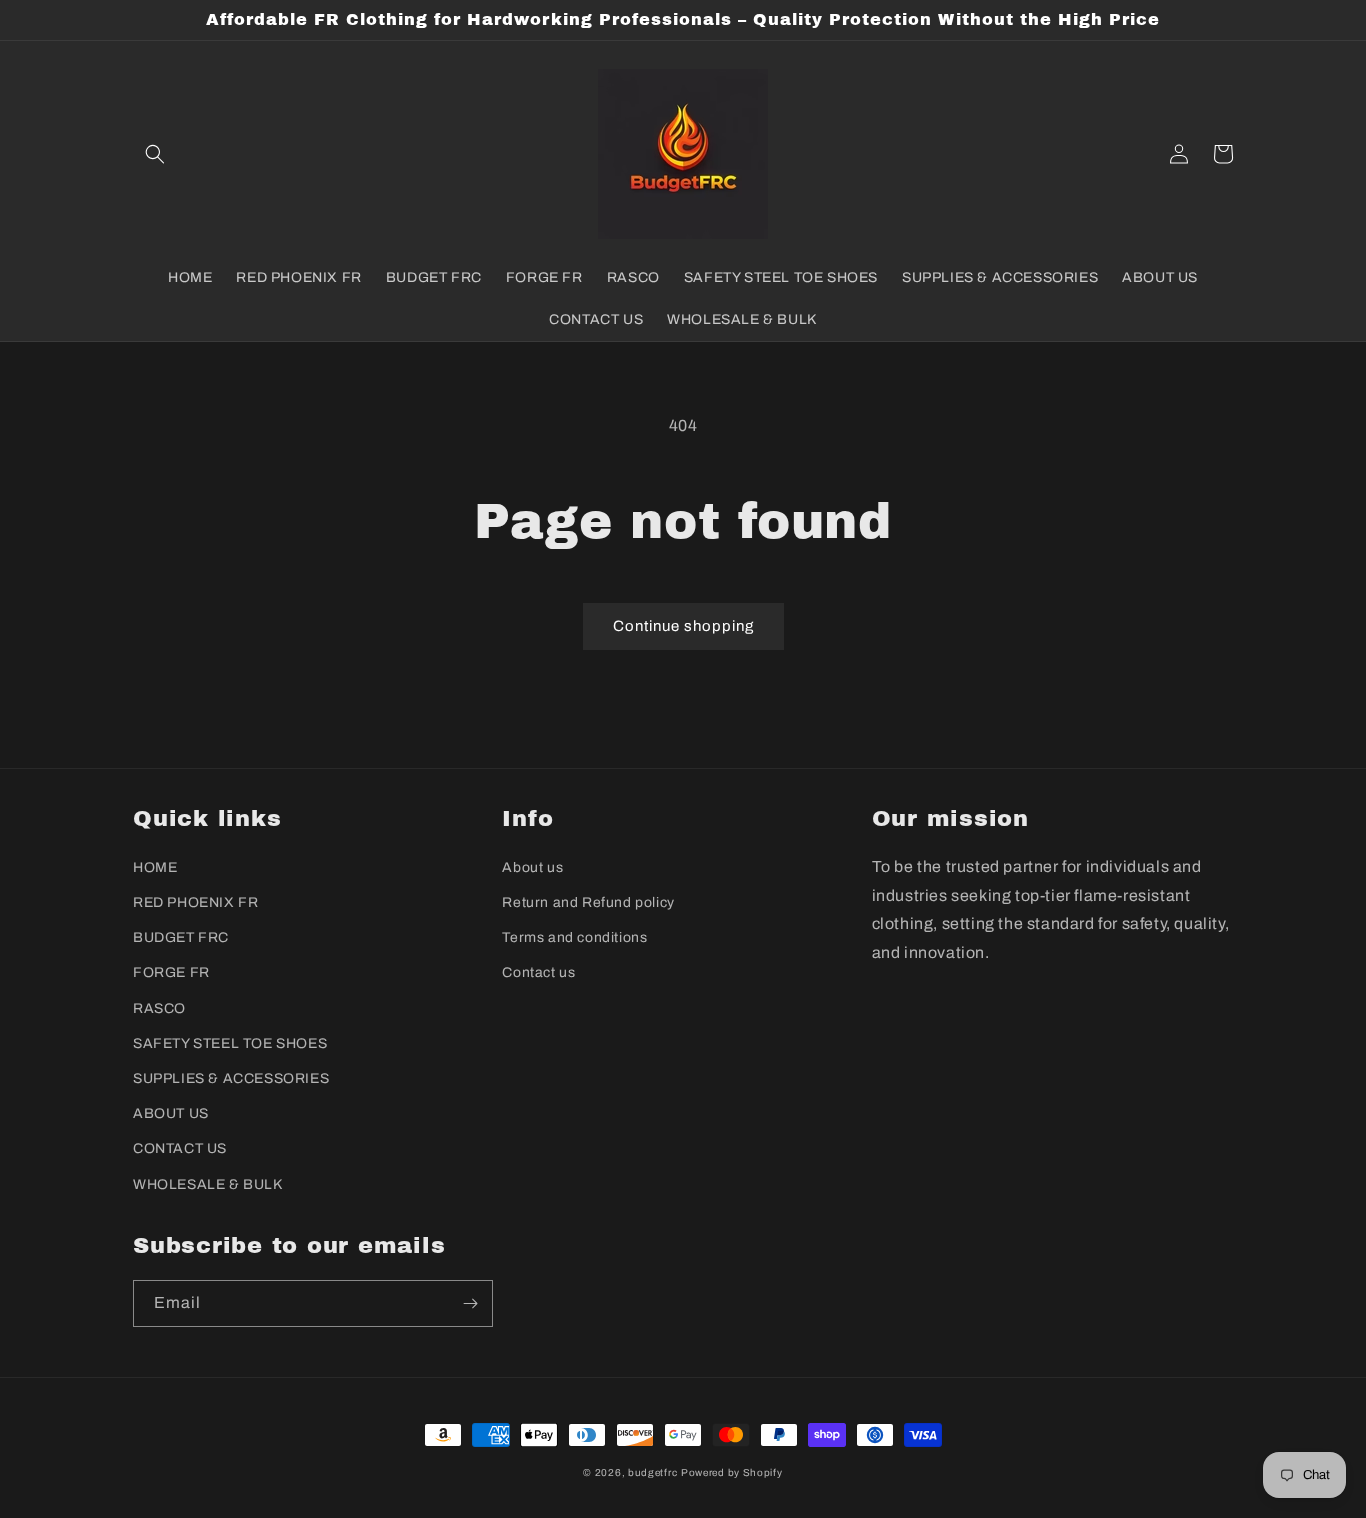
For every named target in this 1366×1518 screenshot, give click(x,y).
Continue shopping (683, 626)
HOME (155, 867)
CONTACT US (180, 1148)
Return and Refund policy (588, 902)
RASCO (159, 1008)
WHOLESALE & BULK (208, 1184)
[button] (155, 154)
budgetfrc (652, 1472)
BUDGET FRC (181, 937)
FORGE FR (171, 972)
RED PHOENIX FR (195, 902)
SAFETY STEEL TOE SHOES (230, 1043)
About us (532, 867)
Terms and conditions (574, 937)
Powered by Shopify (732, 1472)
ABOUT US (171, 1113)
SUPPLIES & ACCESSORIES (231, 1078)
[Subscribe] (470, 1303)
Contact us (538, 972)
